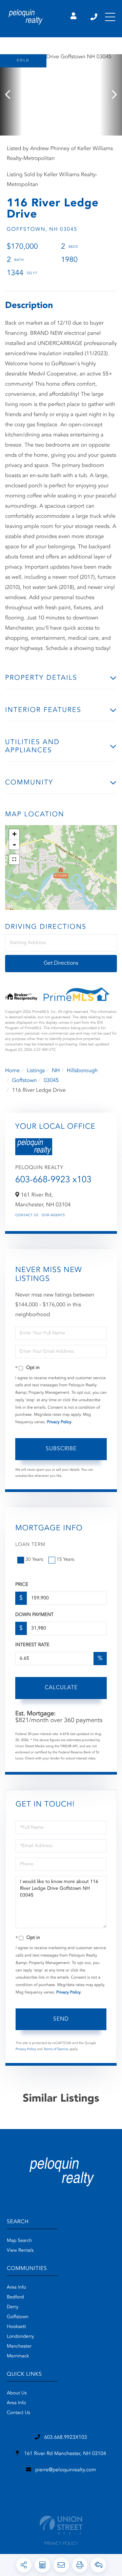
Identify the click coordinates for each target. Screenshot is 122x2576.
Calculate (61, 1688)
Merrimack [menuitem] (18, 2356)
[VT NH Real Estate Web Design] (61, 2525)
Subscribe (61, 1449)
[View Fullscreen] (14, 859)
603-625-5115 (94, 17)
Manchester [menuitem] (19, 2347)
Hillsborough (82, 1071)
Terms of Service (56, 2049)
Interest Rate (32, 1645)
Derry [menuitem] (13, 2307)
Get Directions (61, 963)
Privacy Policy (59, 1422)
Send (61, 2019)
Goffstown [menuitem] (18, 2317)
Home (13, 1071)
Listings (36, 1071)
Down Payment (34, 1615)
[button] (11, 95)
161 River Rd (64, 2454)
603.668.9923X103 (65, 2438)
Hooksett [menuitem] (16, 2327)
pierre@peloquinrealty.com (66, 2470)
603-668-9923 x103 (53, 1180)
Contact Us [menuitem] (18, 2413)
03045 (51, 1081)
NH (56, 1071)
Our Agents (53, 1215)
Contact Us (27, 1215)
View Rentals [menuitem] (20, 2251)
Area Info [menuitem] (16, 2288)
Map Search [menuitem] (19, 2241)
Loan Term (30, 1545)
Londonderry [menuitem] (20, 2337)
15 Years (65, 1560)
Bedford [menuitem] (15, 2297)
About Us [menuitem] (17, 2393)
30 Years (34, 1560)
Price (22, 1585)
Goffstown (24, 1081)
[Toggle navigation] (110, 17)
